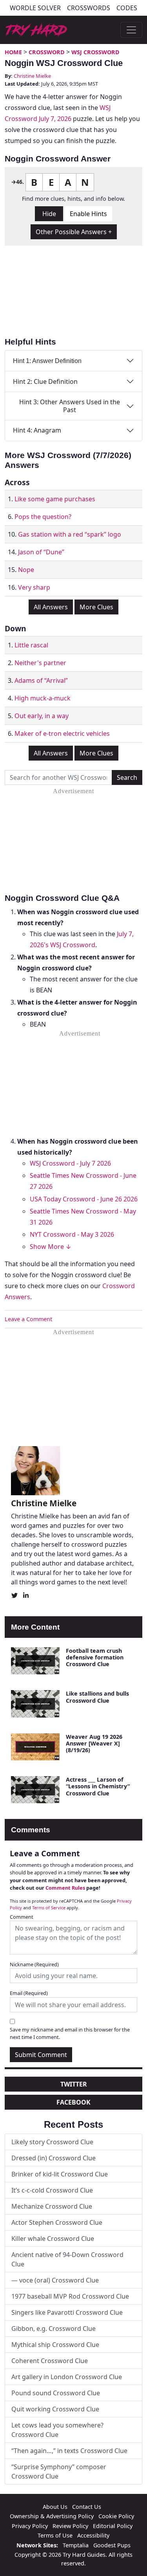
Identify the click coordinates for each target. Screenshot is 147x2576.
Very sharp (34, 587)
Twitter (74, 2084)
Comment (22, 1917)
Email (29, 1993)
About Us (55, 2507)
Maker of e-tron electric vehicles (62, 733)
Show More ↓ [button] (51, 1247)
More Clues (96, 607)
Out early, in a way (42, 716)
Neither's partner (40, 663)
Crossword (47, 52)
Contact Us (87, 2507)
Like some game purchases (55, 499)
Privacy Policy (30, 2526)
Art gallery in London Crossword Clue (67, 2377)
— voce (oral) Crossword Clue (55, 2280)
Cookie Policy (116, 2516)
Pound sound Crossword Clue (56, 2393)
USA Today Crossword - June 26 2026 (84, 1199)
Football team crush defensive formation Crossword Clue (95, 1657)
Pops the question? (43, 517)
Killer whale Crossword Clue (53, 2239)
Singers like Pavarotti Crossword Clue (67, 2312)
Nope (26, 570)
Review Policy (70, 2526)
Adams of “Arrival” (41, 680)
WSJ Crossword (95, 52)
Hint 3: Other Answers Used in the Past (70, 406)
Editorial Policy (113, 2526)
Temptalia (76, 2545)
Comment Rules (65, 1888)
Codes (127, 8)
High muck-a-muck (43, 698)
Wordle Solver (35, 8)
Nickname (34, 1964)
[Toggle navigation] (131, 30)
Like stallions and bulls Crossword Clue (97, 1697)
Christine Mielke (32, 76)
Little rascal (31, 645)
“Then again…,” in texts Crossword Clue (69, 2451)
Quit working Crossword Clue (55, 2409)
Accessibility (93, 2535)
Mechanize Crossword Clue (52, 2206)
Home (13, 52)
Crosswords (89, 8)
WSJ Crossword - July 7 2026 (70, 1163)
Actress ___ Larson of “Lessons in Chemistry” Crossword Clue (98, 1786)
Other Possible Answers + (74, 232)
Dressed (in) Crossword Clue (54, 2158)
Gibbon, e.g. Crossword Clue (54, 2328)
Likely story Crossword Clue (52, 2142)
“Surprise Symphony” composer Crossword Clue (59, 2471)
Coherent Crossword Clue (50, 2361)
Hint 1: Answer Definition (47, 361)
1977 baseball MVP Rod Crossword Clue (70, 2296)
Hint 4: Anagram (37, 430)
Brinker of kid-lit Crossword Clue (60, 2174)
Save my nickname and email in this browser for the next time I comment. (70, 2033)
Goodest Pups (112, 2545)
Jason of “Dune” (41, 552)
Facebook (73, 2102)
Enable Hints (88, 214)
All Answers (51, 607)
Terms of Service (49, 1908)
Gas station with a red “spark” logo (70, 534)
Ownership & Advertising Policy (52, 2516)
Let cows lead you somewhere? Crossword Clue (57, 2430)
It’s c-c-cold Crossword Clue (52, 2190)
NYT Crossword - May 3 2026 (72, 1234)
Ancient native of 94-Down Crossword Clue (67, 2259)
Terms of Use (55, 2535)
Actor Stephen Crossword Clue (57, 2222)
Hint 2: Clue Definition (45, 381)
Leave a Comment (28, 1319)
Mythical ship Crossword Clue (55, 2345)
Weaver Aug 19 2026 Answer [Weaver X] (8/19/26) (94, 1744)
